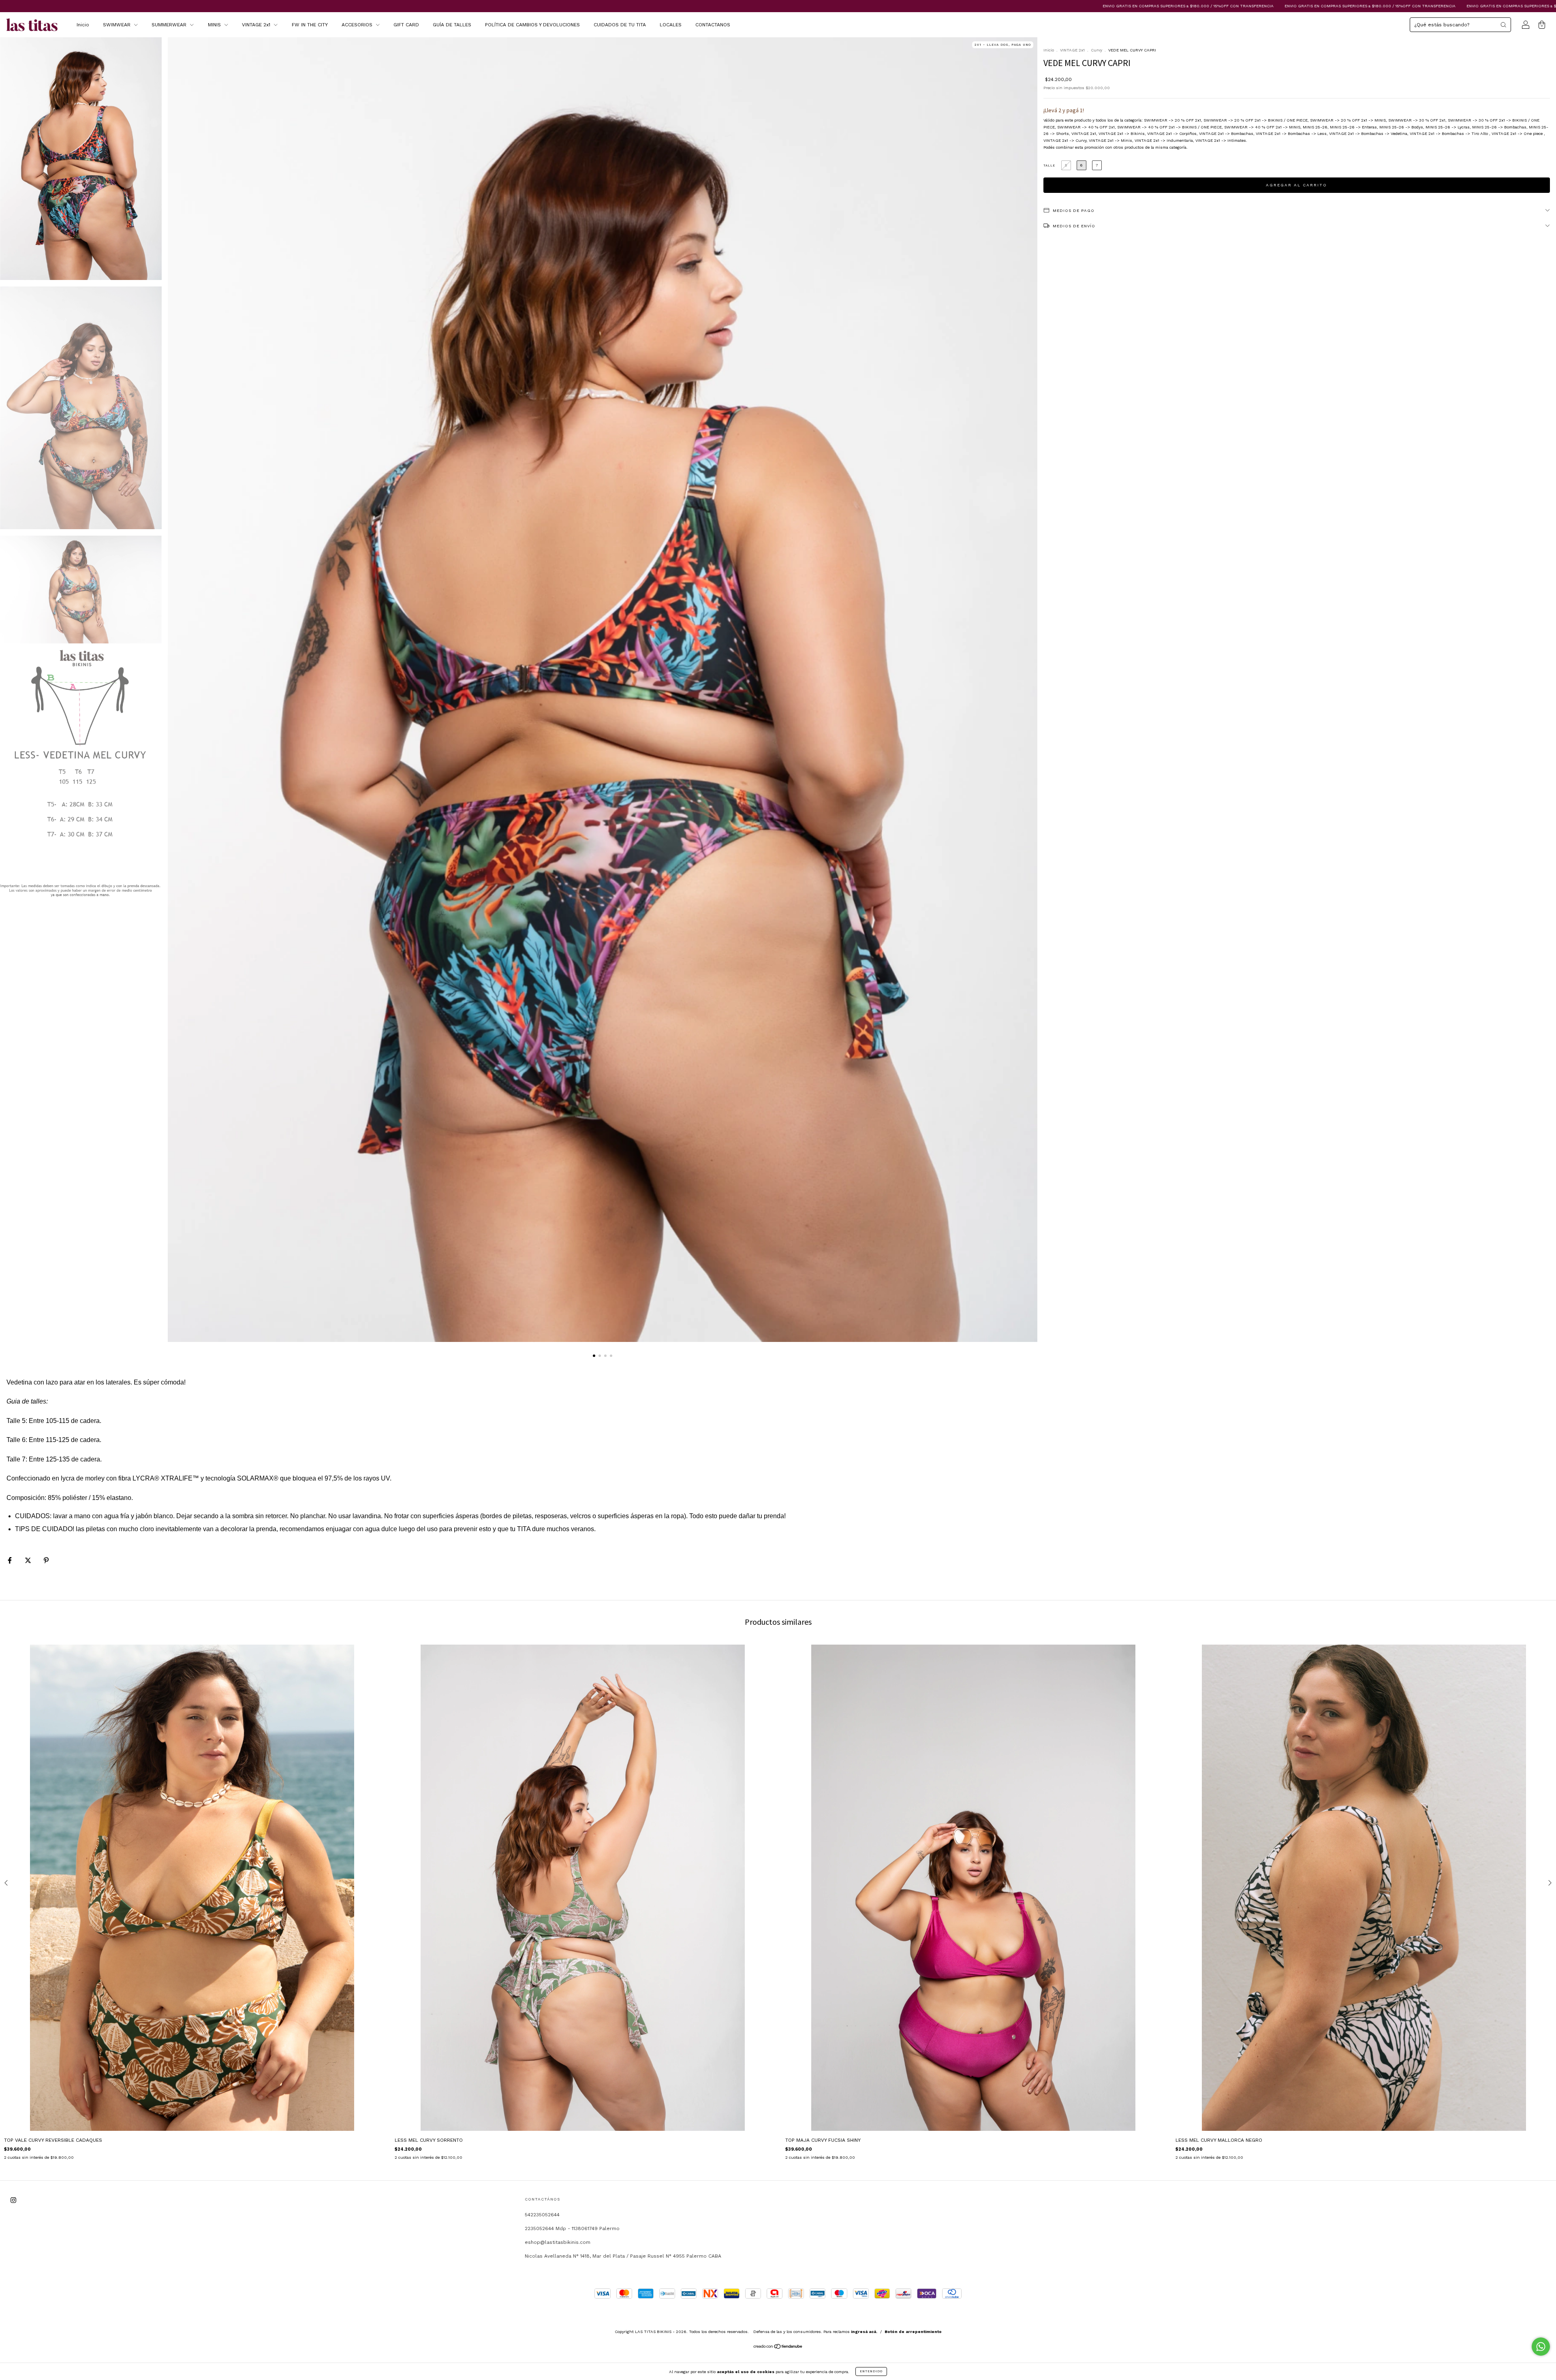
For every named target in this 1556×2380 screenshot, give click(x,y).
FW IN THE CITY (310, 25)
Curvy (1096, 50)
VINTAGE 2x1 (257, 25)
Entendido (871, 2371)
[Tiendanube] (778, 2348)
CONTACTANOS (713, 25)
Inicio (83, 25)
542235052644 (542, 2215)
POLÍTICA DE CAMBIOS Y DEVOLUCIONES (532, 25)
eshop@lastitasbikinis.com (558, 2242)
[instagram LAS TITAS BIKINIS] (13, 2201)
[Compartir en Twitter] (29, 1561)
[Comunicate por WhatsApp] (1541, 2347)
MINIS (215, 25)
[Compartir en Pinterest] (46, 1561)
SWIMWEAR (118, 25)
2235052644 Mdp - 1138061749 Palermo (572, 2228)
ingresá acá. (864, 2332)
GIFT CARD (406, 25)
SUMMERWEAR (170, 25)
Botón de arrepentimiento (913, 2332)
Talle (1049, 166)
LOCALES (671, 25)
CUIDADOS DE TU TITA (620, 25)
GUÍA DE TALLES (452, 25)
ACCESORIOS (358, 25)
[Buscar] (1503, 25)
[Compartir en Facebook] (11, 1561)
